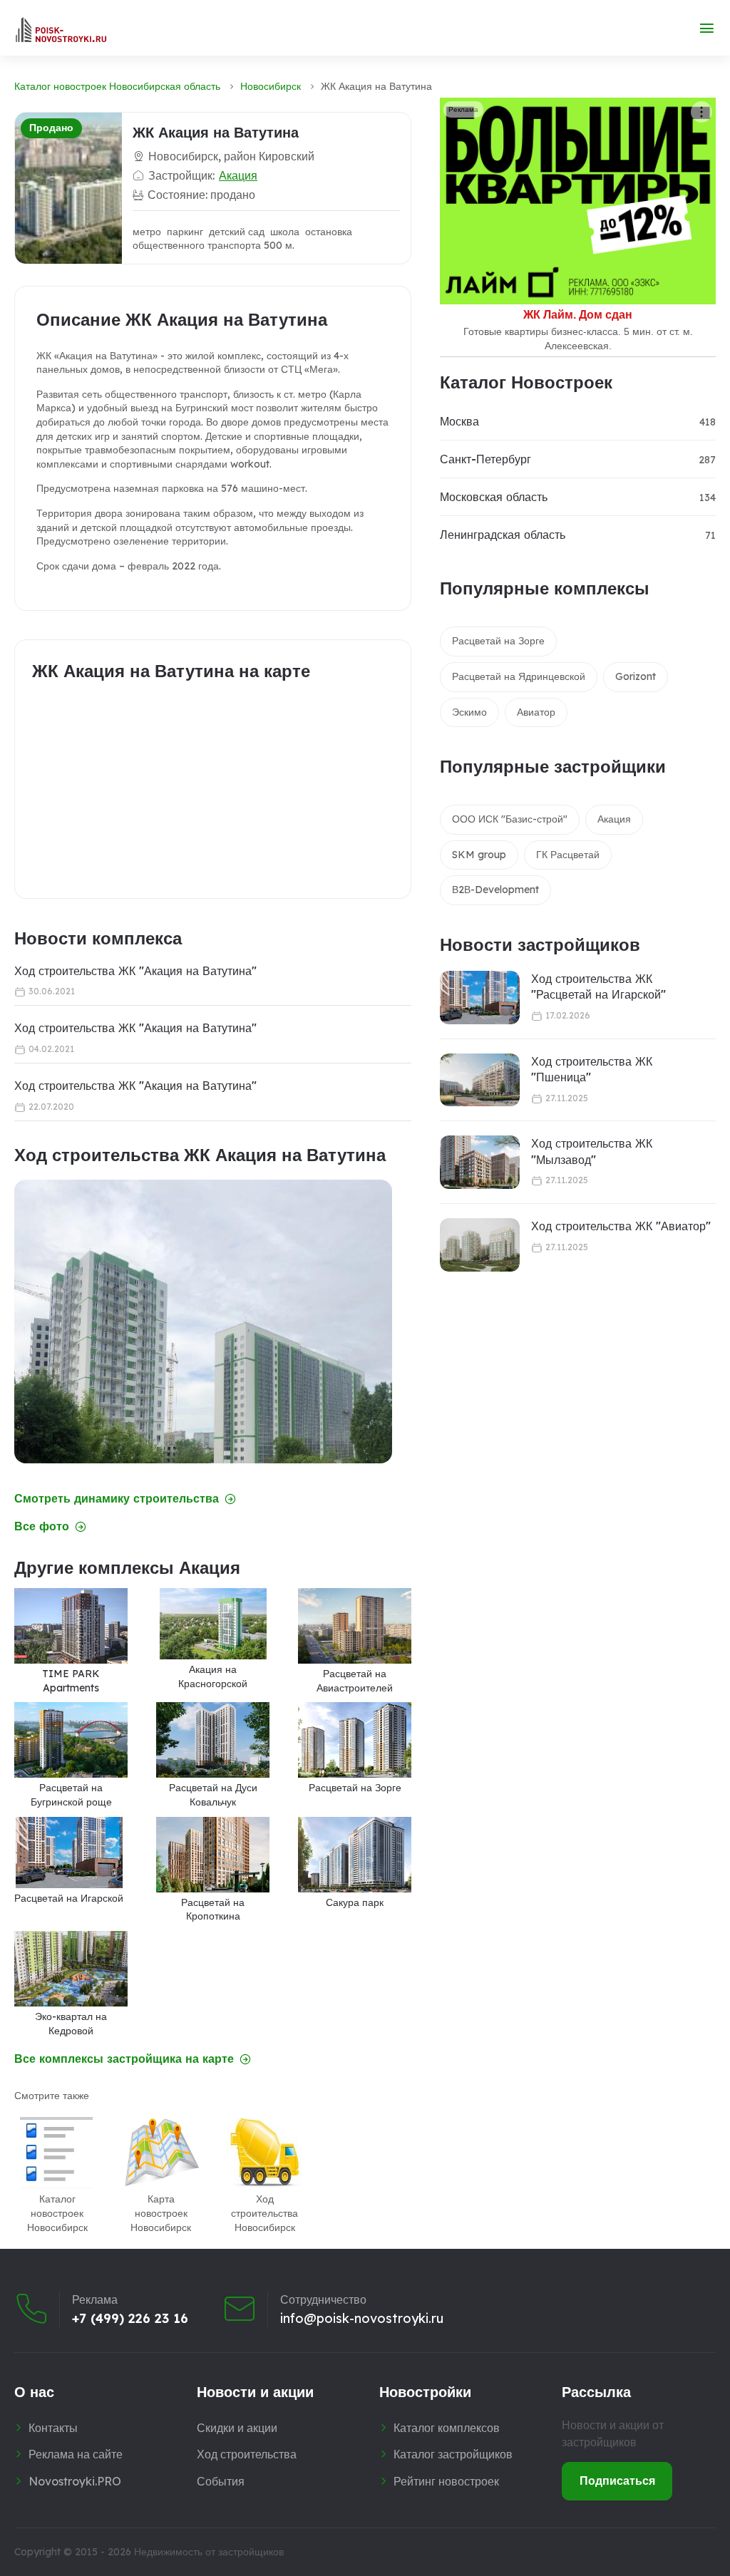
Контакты (53, 2428)
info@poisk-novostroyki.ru (362, 2319)
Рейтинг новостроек (446, 2481)
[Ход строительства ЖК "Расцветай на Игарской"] (480, 998)
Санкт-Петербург (485, 459)
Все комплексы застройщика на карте (124, 2059)
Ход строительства (247, 2454)
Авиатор (536, 712)
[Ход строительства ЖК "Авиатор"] (480, 1245)
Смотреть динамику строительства (117, 1499)
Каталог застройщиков (453, 2454)
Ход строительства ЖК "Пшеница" (592, 1069)
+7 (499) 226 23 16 (130, 2319)
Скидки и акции (237, 2428)
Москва (459, 421)
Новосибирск (271, 86)
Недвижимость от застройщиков (209, 2552)
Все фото (42, 1526)
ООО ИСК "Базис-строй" (510, 819)
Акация (238, 175)
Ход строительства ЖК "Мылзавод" (592, 1151)
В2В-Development (495, 890)
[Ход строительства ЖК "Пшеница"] (480, 1080)
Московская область (494, 497)
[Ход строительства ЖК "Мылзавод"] (480, 1162)
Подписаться (617, 2480)
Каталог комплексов (447, 2428)
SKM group (479, 855)
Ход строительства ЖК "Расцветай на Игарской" (598, 986)
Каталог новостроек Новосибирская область (117, 86)
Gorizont (636, 676)
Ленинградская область (503, 535)
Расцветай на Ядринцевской (519, 676)
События (221, 2481)
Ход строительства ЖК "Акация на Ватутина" (135, 971)
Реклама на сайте (76, 2454)
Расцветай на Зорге (498, 641)
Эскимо (469, 712)
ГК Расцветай (568, 855)
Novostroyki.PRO (75, 2481)
